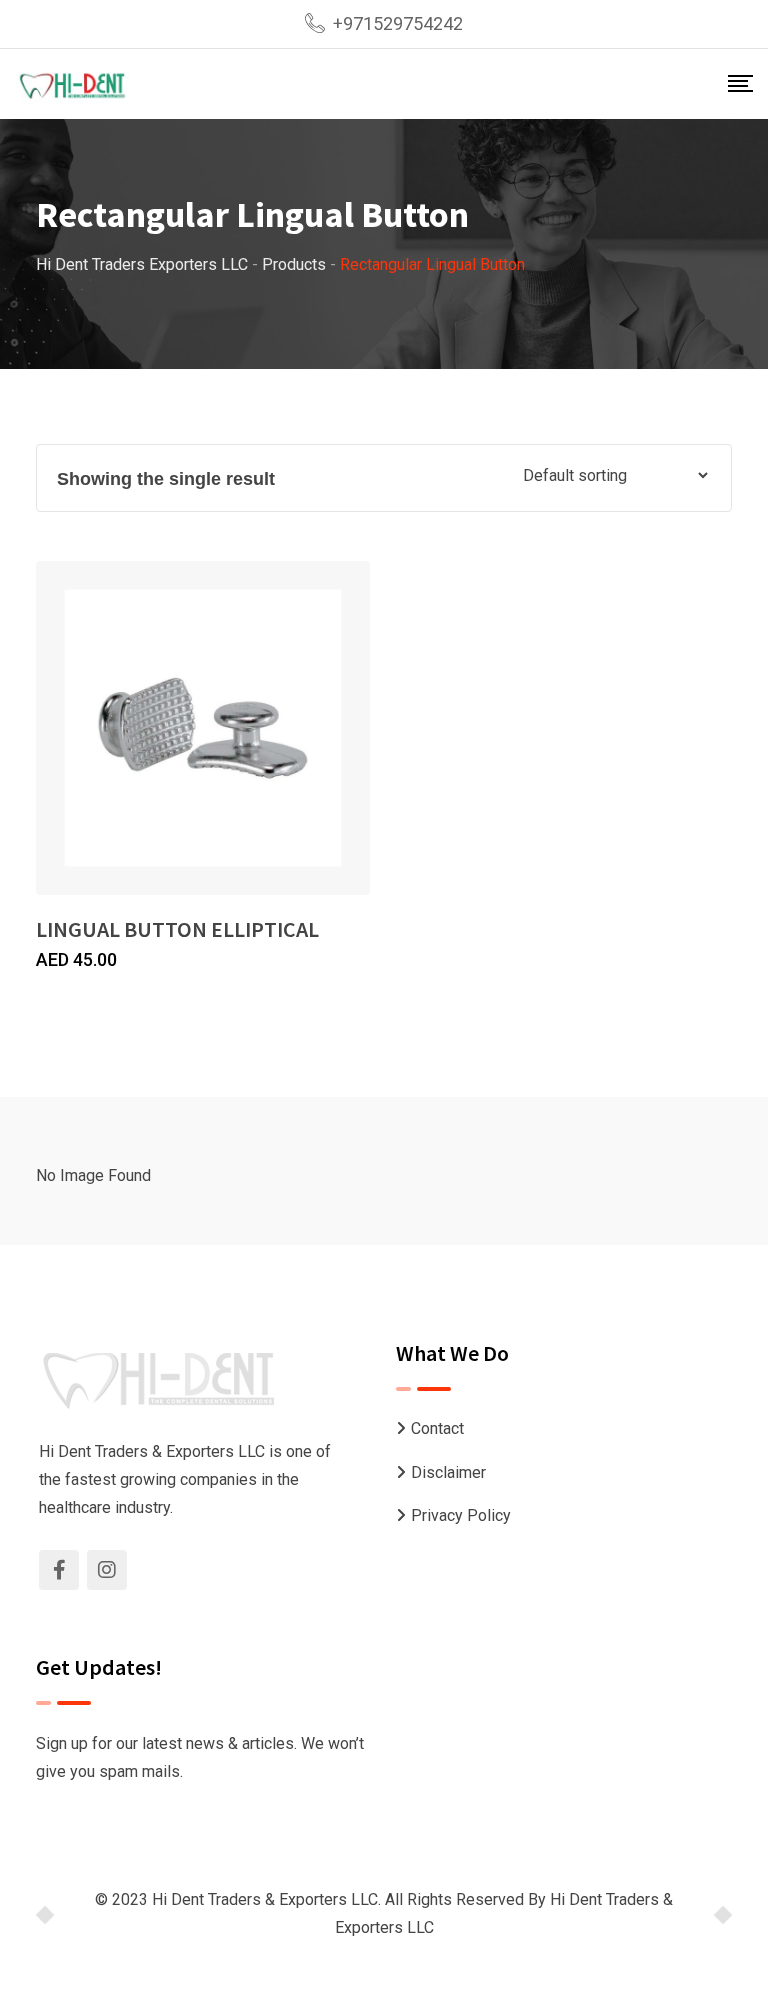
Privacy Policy (461, 1515)
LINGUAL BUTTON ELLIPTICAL (177, 929)
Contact (437, 1428)
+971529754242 (398, 23)
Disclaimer (448, 1472)
